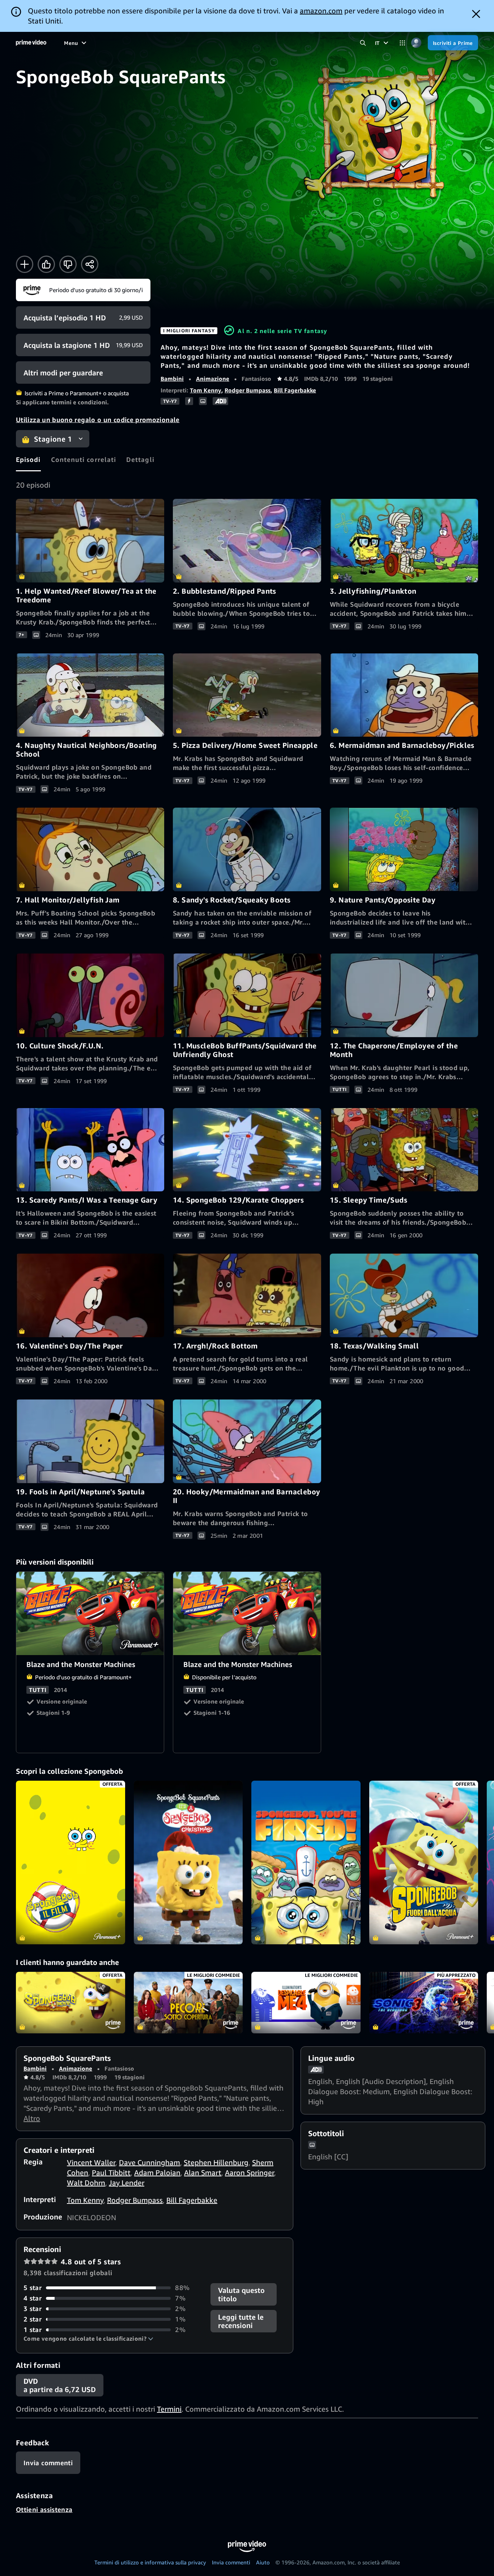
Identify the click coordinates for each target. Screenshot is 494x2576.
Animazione (213, 379)
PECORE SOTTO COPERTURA (188, 2003)
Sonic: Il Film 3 (424, 2003)
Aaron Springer (250, 2173)
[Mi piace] (46, 264)
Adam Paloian (157, 2173)
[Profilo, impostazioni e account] (416, 43)
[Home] (31, 43)
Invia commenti (231, 2562)
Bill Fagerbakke (295, 390)
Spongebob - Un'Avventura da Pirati (71, 2003)
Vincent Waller (91, 2162)
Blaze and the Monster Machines (90, 1614)
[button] (88, 2339)
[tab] (28, 459)
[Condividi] (90, 264)
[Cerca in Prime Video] (363, 43)
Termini (169, 2409)
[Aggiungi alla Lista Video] (25, 264)
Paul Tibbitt (111, 2173)
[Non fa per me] (68, 264)
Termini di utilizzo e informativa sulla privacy (150, 2562)
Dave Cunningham (150, 2162)
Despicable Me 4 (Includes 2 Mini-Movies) (306, 2003)
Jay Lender (127, 2183)
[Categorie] (402, 43)
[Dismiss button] (476, 14)
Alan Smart (203, 2173)
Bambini (172, 379)
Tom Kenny (206, 390)
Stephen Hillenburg (216, 2162)
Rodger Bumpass (248, 390)
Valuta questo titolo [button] (241, 2294)
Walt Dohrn (86, 2183)
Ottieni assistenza (44, 2509)
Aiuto (263, 2562)
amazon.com (321, 11)
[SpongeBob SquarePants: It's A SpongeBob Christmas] (188, 1862)
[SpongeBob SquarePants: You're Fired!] (306, 1862)
